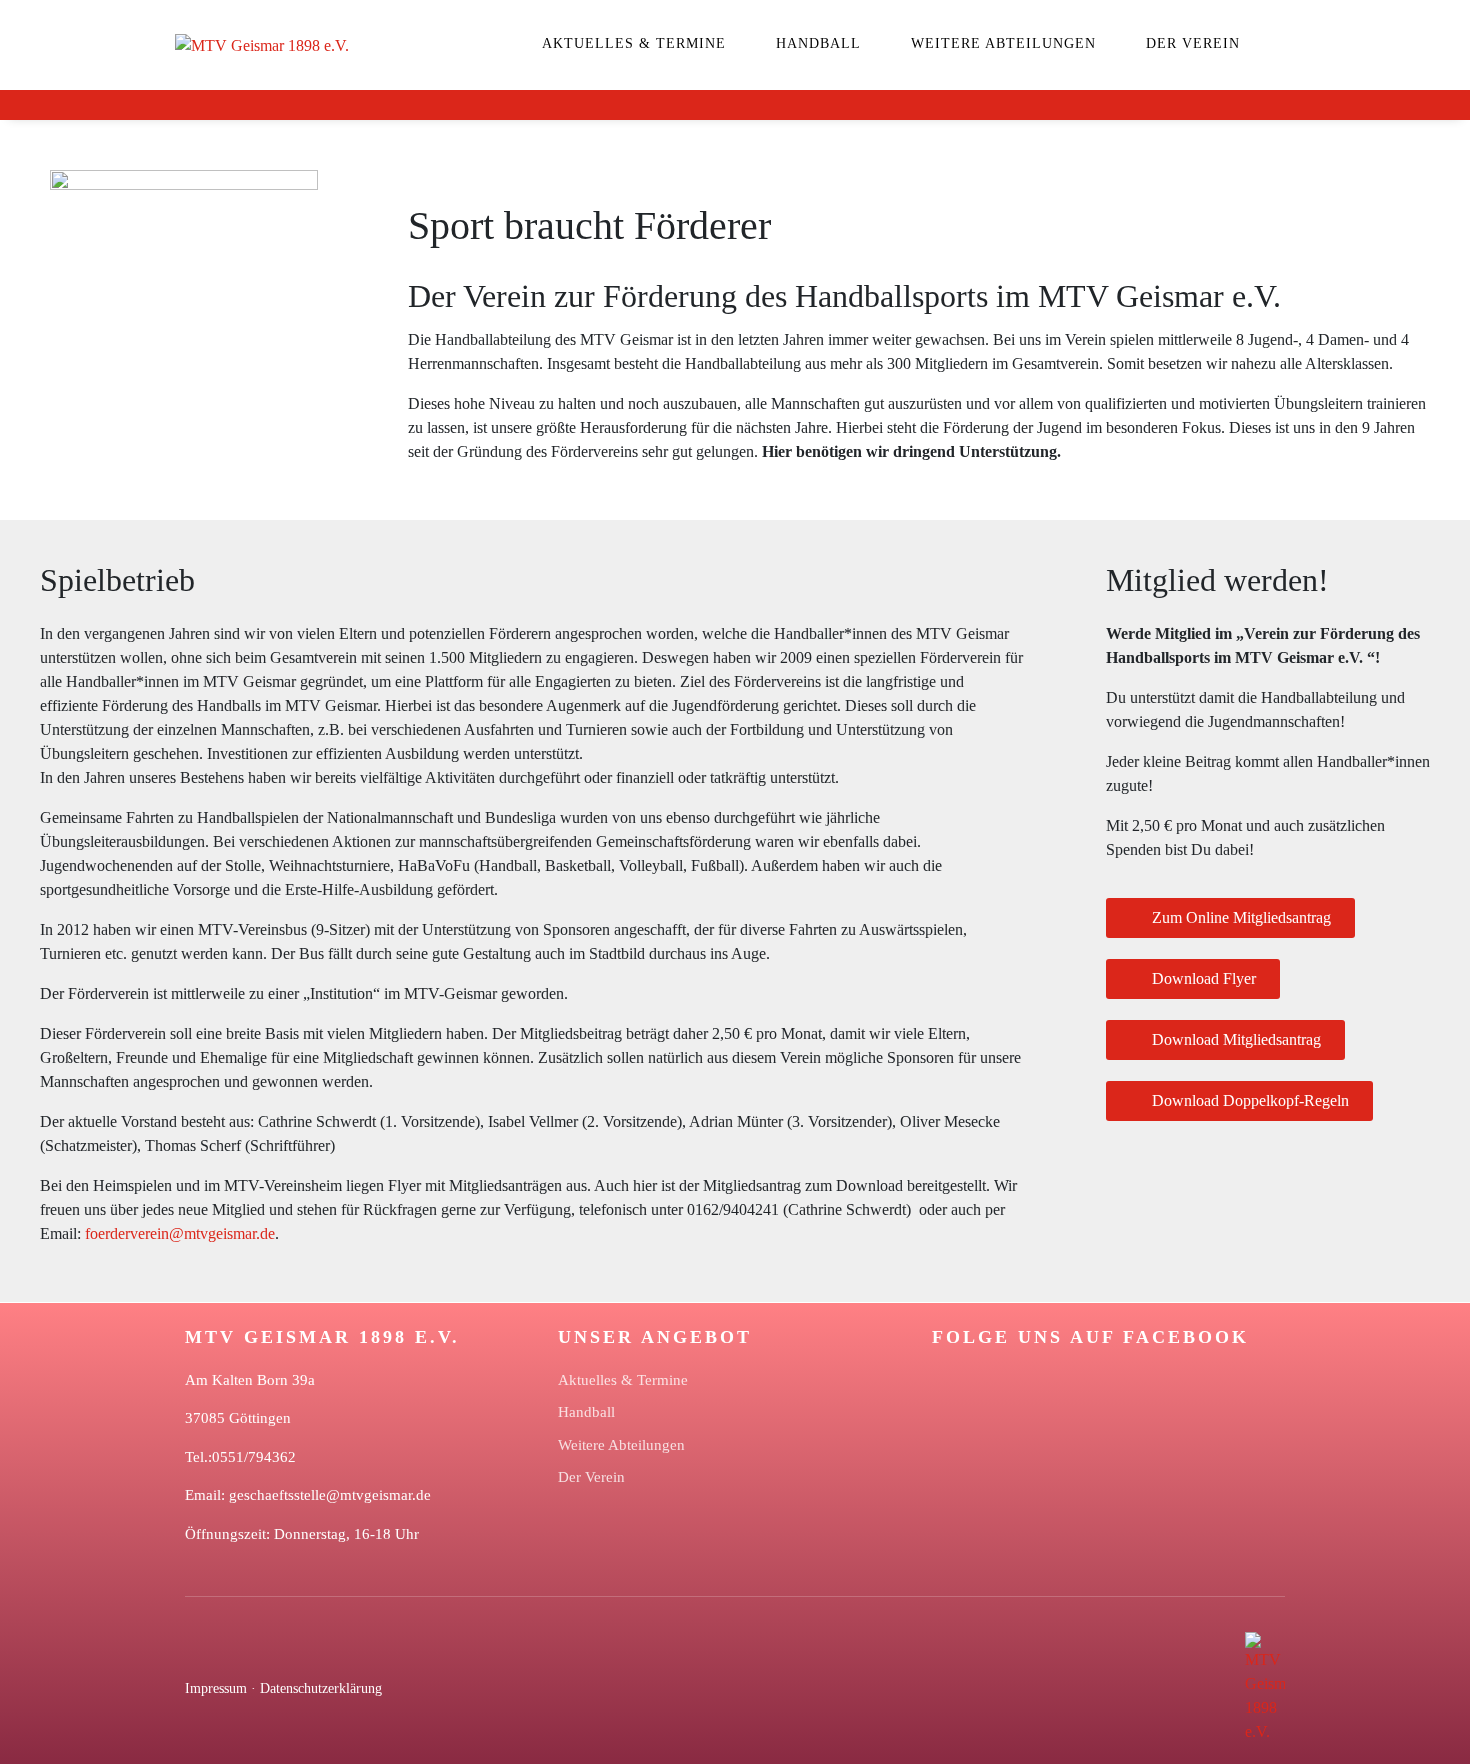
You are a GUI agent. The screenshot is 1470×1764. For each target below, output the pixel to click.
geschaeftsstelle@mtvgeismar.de (330, 1495)
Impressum (216, 1688)
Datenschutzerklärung (321, 1688)
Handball (818, 43)
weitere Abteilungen (1003, 43)
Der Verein (1193, 43)
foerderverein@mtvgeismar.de (180, 1233)
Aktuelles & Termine (634, 43)
